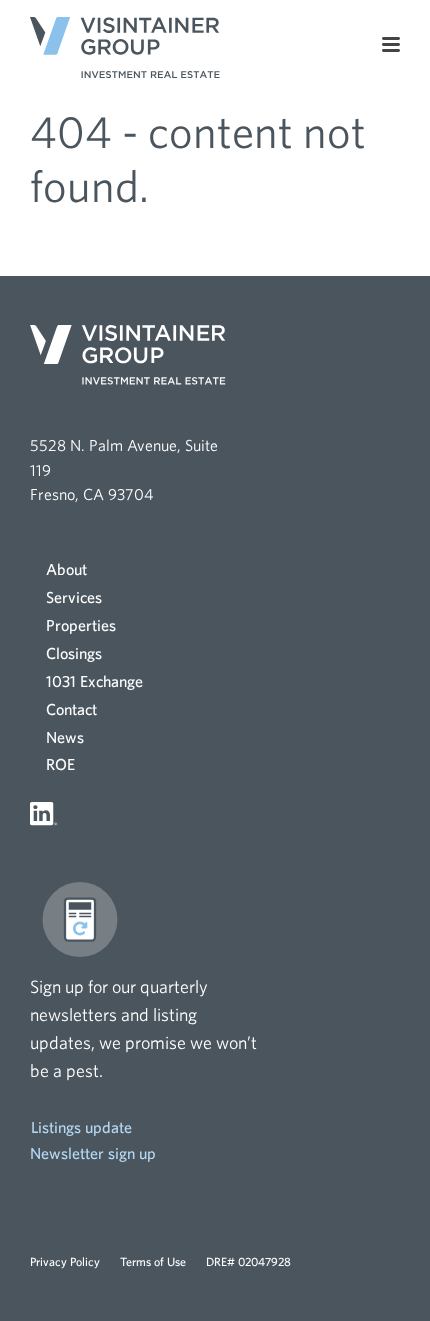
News (65, 737)
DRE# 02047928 (248, 1261)
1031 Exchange (94, 681)
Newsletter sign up (93, 1153)
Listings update (81, 1127)
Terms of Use (153, 1261)
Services (74, 597)
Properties (81, 625)
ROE (60, 764)
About (66, 569)
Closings (74, 653)
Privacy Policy (65, 1261)
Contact (71, 709)
